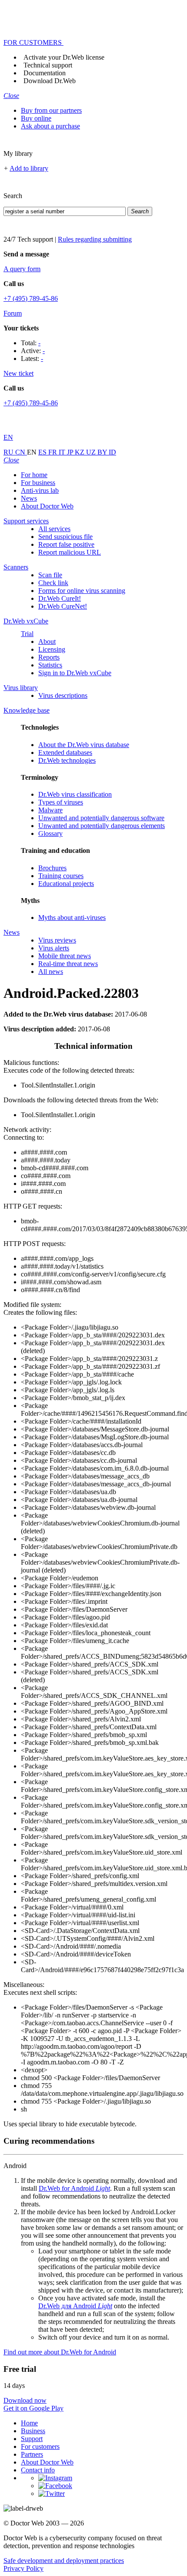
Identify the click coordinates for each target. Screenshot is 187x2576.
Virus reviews (57, 940)
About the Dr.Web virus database (84, 745)
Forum (13, 313)
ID (112, 452)
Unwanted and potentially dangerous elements (102, 826)
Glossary (50, 833)
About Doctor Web (47, 506)
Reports (49, 657)
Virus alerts (54, 948)
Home (29, 2423)
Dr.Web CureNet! (63, 606)
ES (43, 452)
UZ (92, 452)
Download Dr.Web (50, 81)
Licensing (52, 649)
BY (103, 452)
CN (21, 452)
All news (51, 971)
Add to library (29, 168)
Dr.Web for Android (74, 2188)
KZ (80, 452)
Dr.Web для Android (75, 2306)
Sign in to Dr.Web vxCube (75, 673)
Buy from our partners (51, 110)
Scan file (50, 575)
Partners (32, 2454)
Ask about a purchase (50, 126)
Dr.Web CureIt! (60, 598)
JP (71, 452)
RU (9, 452)
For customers (40, 2446)
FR (53, 452)
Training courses (61, 876)
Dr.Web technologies (67, 760)
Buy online (36, 118)
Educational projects (66, 884)
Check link (53, 583)
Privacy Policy (23, 2568)
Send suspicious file (65, 537)
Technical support (48, 65)
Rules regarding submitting (95, 239)
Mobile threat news (65, 956)
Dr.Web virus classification (75, 794)
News (29, 498)
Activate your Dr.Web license (64, 57)
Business (33, 2431)
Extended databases (65, 753)
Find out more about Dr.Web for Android (60, 2352)
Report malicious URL (70, 552)
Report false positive (66, 544)
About (47, 641)
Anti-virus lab (40, 490)
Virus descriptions (63, 695)
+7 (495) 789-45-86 (31, 298)
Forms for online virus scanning (82, 591)
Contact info (38, 2470)
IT (63, 452)
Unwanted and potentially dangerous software (101, 818)
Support (32, 2439)
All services (54, 529)
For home (34, 475)
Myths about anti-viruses (72, 918)
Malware (50, 810)
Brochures (52, 868)
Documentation (45, 73)
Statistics (50, 665)
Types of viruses (61, 802)
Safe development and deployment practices (64, 2561)
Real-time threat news (68, 964)
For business (38, 483)
